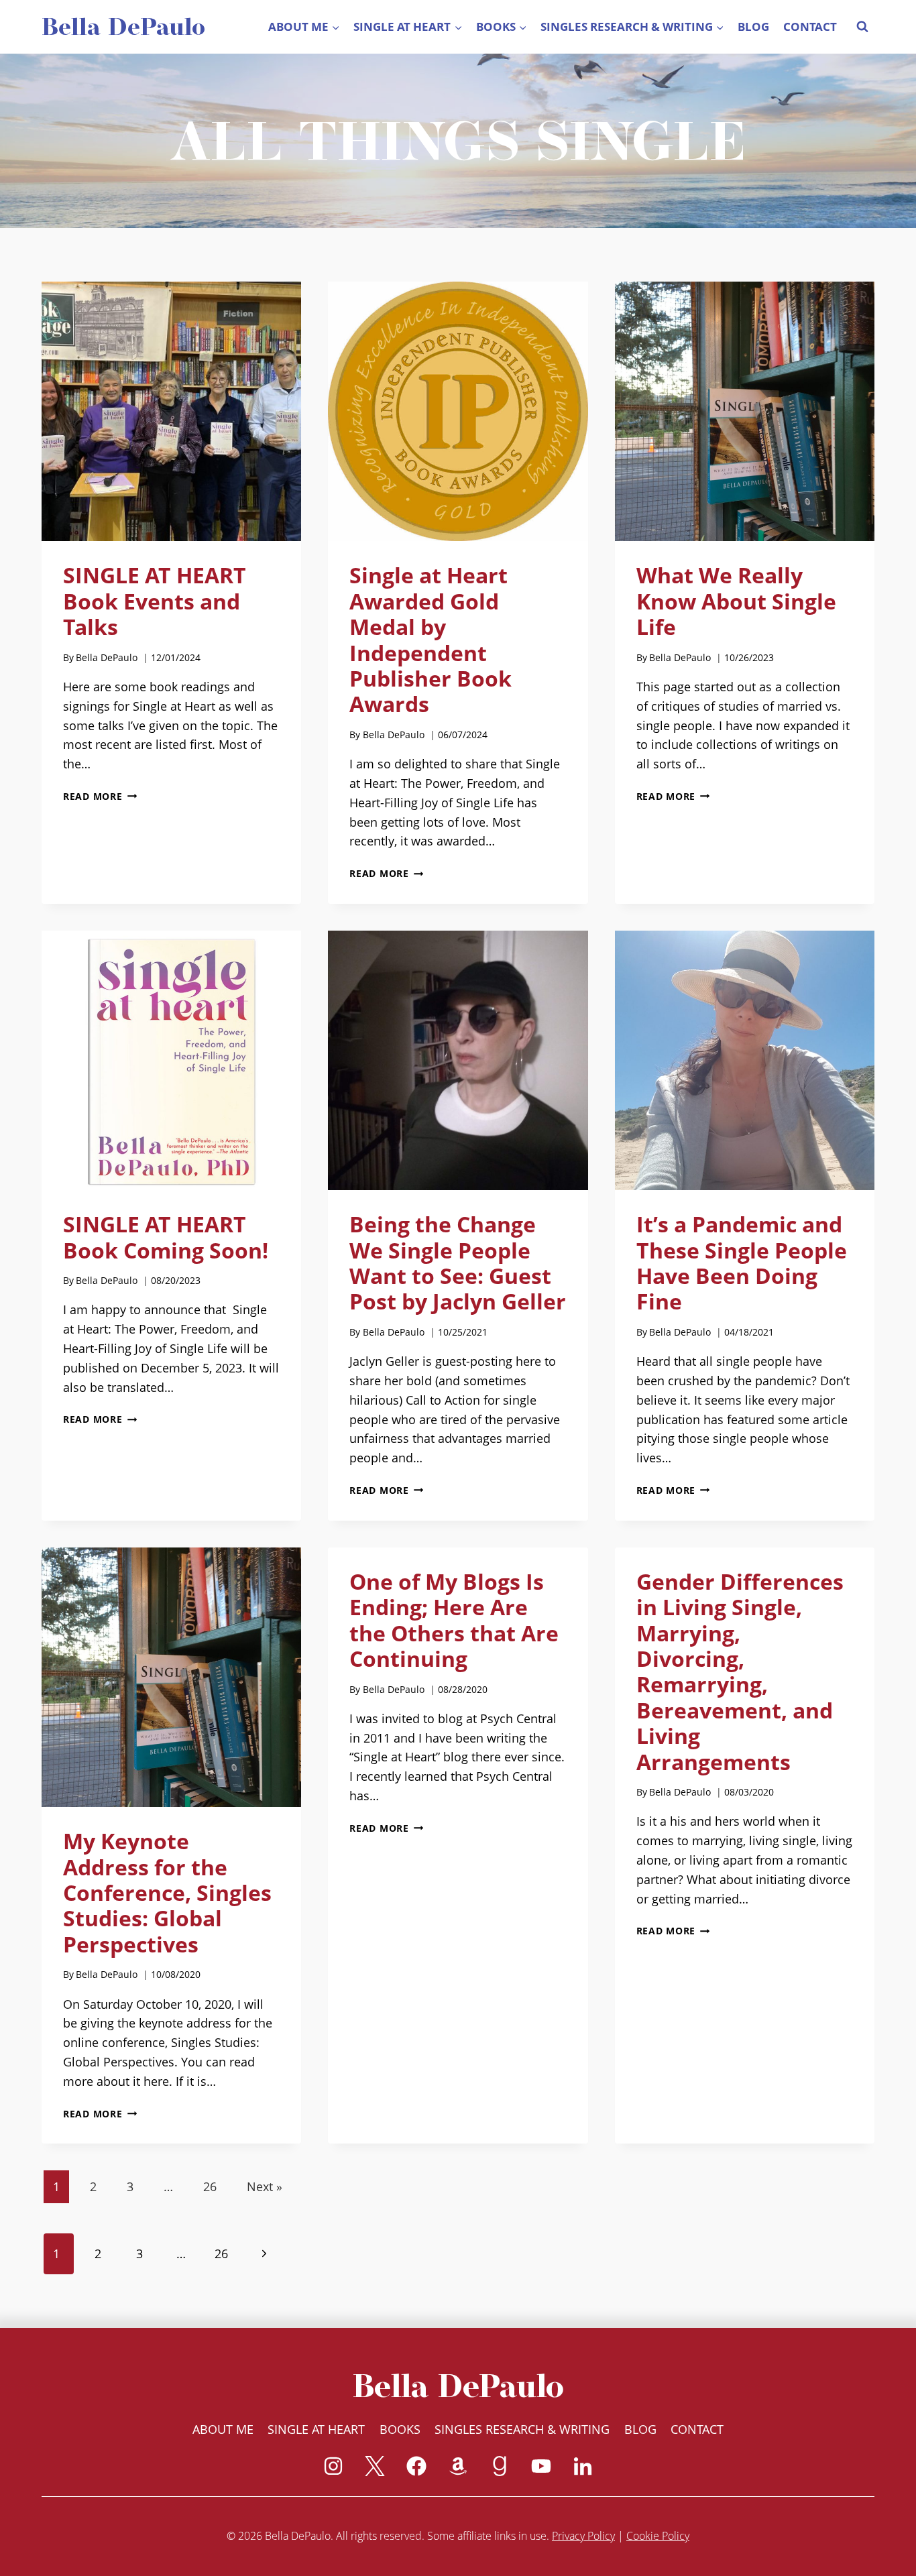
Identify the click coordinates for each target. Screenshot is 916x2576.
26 (210, 2186)
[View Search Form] (862, 27)
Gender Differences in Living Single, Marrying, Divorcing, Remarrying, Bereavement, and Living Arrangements (740, 1672)
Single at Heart (316, 2429)
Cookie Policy (658, 2536)
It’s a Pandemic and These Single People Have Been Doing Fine (742, 1263)
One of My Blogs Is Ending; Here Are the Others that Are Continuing (454, 1620)
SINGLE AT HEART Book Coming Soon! (166, 1237)
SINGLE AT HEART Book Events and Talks (155, 601)
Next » (265, 2186)
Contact (810, 26)
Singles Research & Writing (522, 2429)
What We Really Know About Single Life (736, 601)
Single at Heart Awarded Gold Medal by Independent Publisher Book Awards (431, 639)
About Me (223, 2429)
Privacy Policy (583, 2536)
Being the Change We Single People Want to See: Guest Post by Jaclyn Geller (458, 1263)
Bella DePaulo (107, 657)
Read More (100, 796)
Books (400, 2429)
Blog (753, 26)
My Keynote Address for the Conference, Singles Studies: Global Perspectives (167, 1892)
